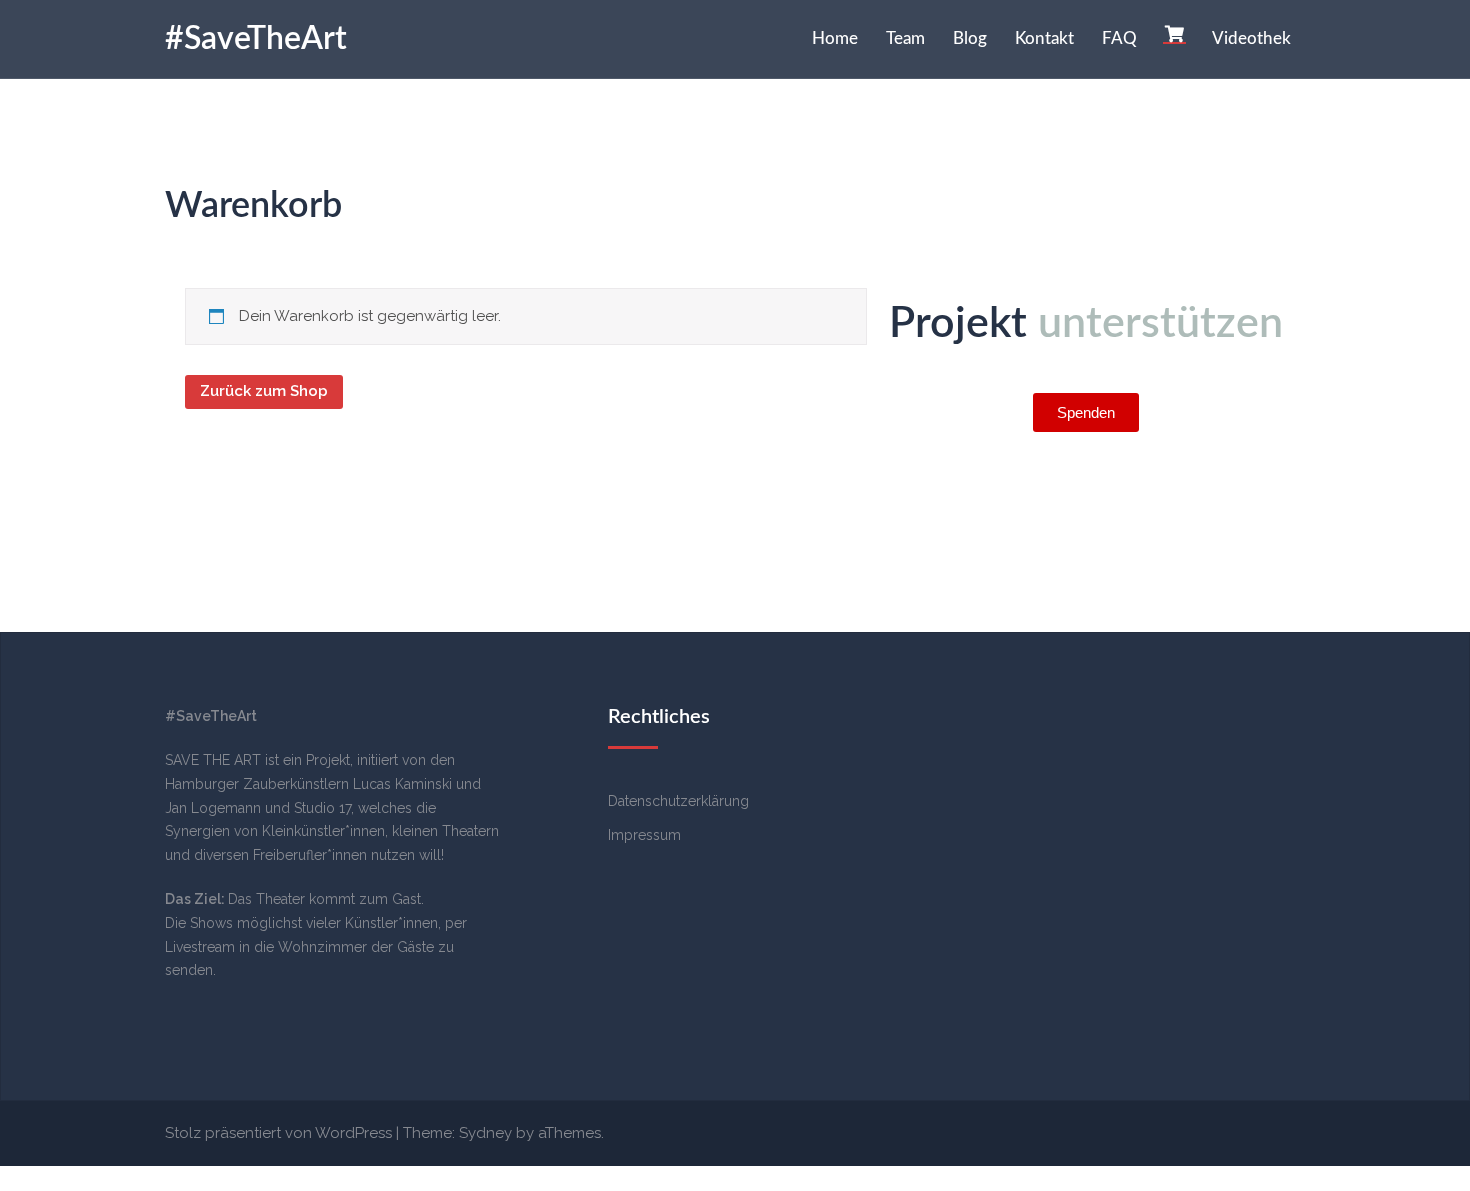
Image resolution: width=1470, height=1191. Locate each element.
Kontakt (1044, 38)
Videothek (1251, 38)
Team (905, 38)
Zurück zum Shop (264, 391)
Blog (970, 38)
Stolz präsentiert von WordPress (278, 1133)
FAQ (1119, 38)
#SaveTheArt (256, 39)
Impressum (644, 835)
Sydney (485, 1133)
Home (835, 38)
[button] (1086, 412)
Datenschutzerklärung (678, 801)
